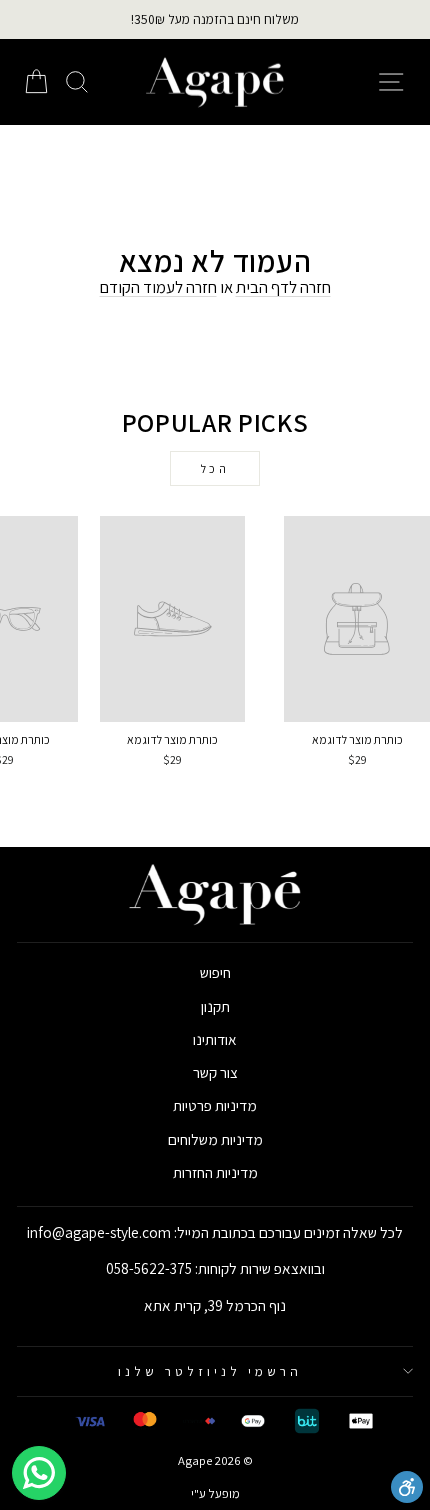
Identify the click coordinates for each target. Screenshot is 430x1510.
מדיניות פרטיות (215, 1105)
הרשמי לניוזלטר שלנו (210, 1371)
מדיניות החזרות (215, 1172)
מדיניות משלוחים (215, 1139)
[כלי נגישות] (407, 1487)
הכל (215, 468)
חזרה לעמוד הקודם (158, 287)
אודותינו (215, 1039)
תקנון (215, 1006)
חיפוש (215, 972)
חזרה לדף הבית (283, 287)
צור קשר (215, 1072)
